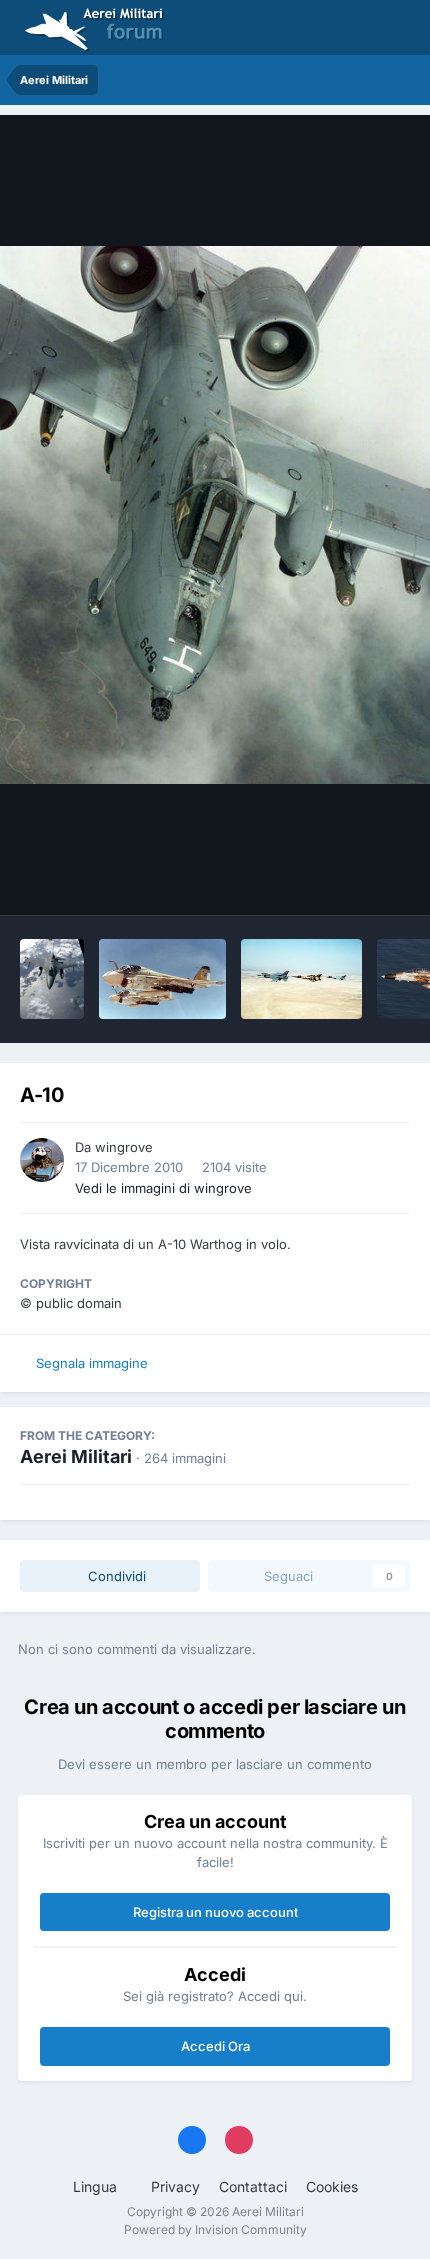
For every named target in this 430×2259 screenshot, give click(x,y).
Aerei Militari (76, 1456)
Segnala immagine (92, 1363)
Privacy (175, 2186)
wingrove (124, 1147)
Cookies (332, 2186)
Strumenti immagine (321, 879)
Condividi (115, 1576)
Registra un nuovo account (215, 1912)
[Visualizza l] (52, 979)
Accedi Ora (215, 2046)
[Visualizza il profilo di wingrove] (42, 1160)
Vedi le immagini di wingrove (163, 1188)
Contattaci (253, 2186)
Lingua (97, 2186)
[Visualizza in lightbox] (215, 515)
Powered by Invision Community (215, 2229)
